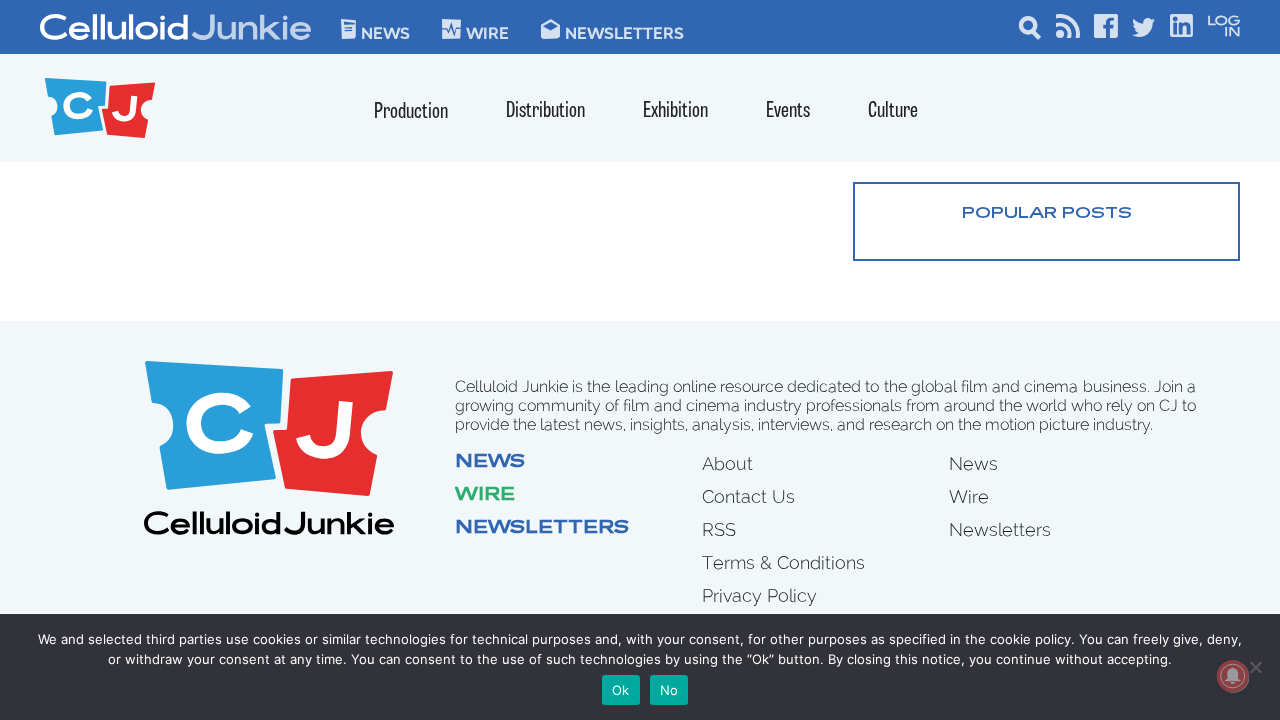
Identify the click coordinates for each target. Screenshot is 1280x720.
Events (788, 111)
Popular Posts (1047, 214)
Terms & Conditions (783, 562)
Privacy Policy (759, 595)
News (385, 32)
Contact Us (748, 496)
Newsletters (624, 32)
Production (411, 112)
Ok (621, 690)
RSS (719, 529)
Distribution (545, 111)
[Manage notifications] (1233, 676)
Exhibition (675, 111)
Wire (485, 496)
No (669, 690)
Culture (893, 111)
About (727, 463)
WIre (487, 32)
